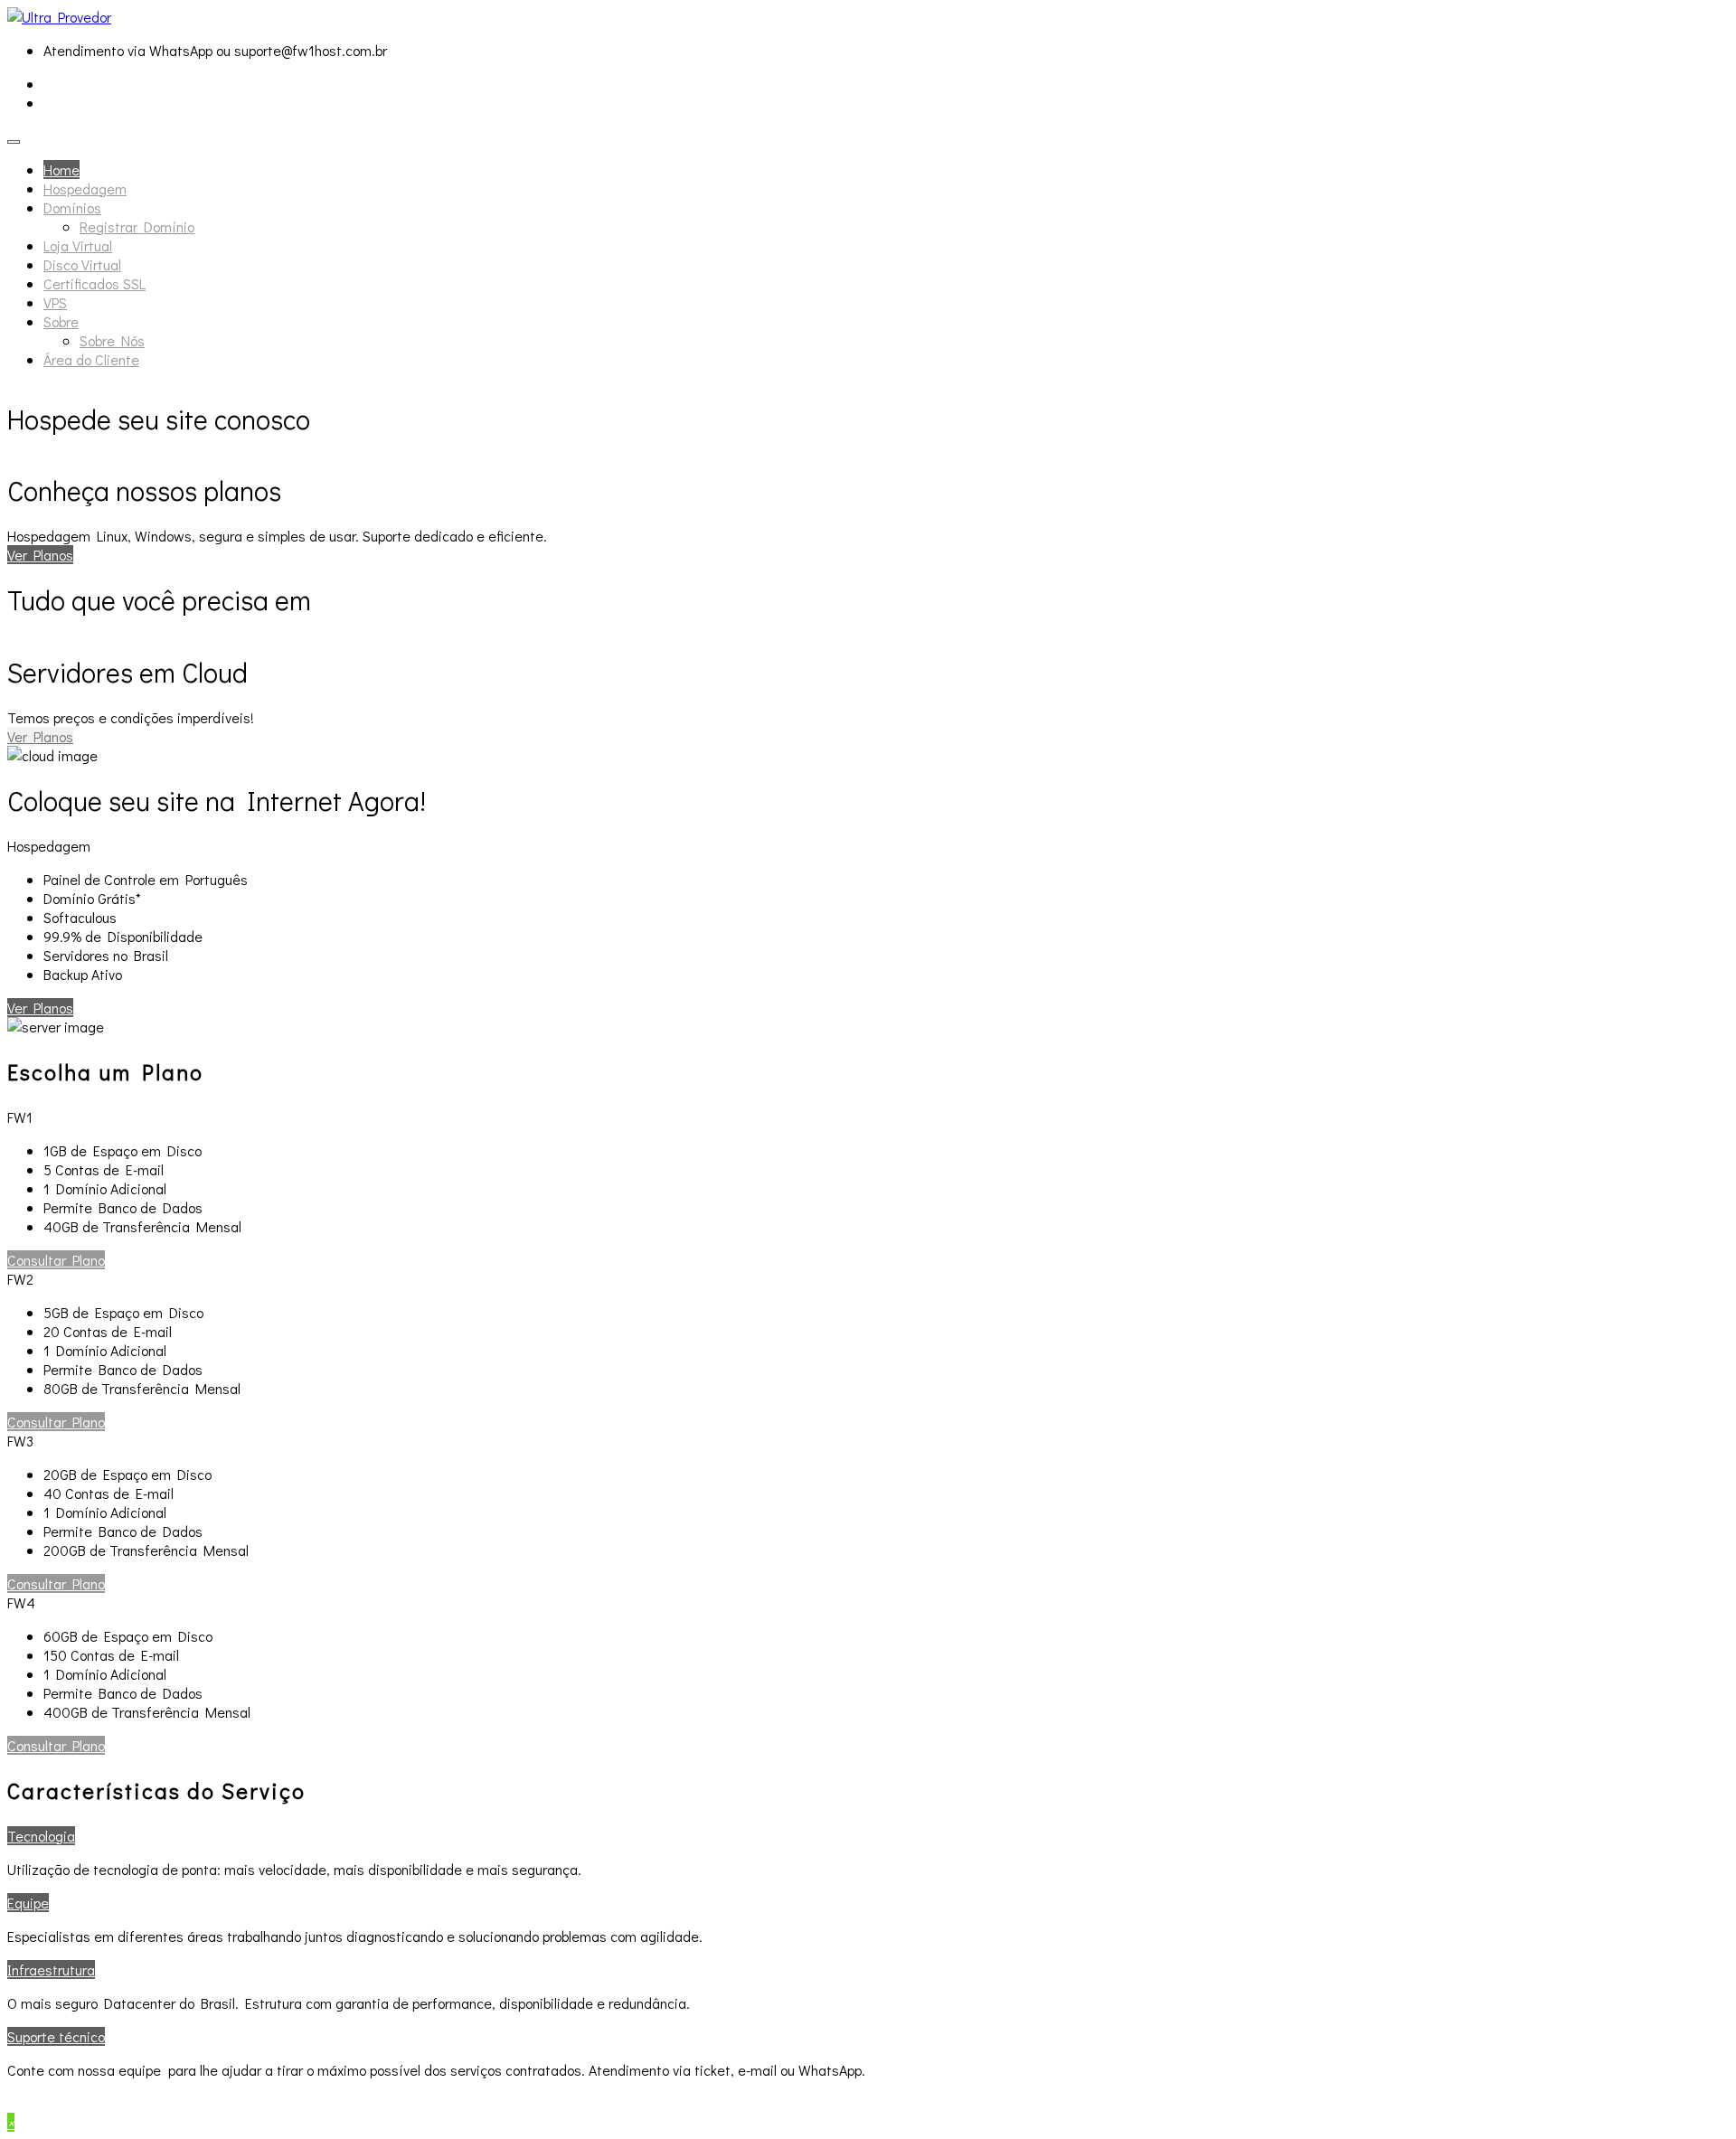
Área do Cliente (91, 359)
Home (61, 170)
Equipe (28, 1903)
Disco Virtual (82, 264)
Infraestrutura (51, 1969)
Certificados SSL (94, 283)
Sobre (61, 321)
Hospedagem (85, 188)
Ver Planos (40, 555)
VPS (55, 302)
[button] (56, 1260)
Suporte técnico (56, 2036)
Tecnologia (41, 1836)
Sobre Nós (112, 340)
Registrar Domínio (137, 226)
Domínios (72, 207)
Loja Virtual (78, 245)
